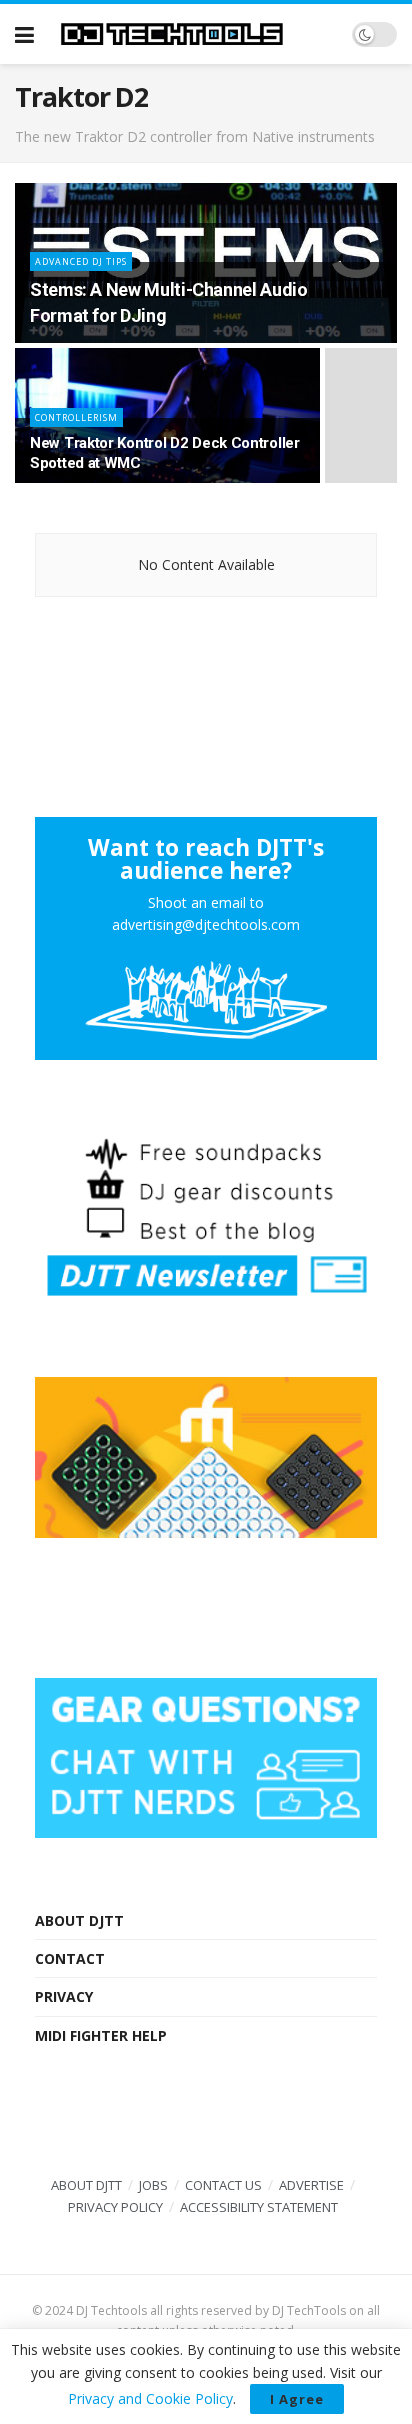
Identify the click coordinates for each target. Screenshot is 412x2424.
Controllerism (76, 417)
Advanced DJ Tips (81, 261)
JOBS (153, 2185)
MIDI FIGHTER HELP (101, 2035)
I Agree (297, 2399)
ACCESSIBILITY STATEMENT (259, 2207)
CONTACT (70, 1958)
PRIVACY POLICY (115, 2207)
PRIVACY (64, 1996)
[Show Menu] (24, 34)
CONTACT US (223, 2185)
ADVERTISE (311, 2185)
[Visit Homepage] (193, 34)
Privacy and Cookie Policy (150, 2398)
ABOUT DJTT (79, 1920)
